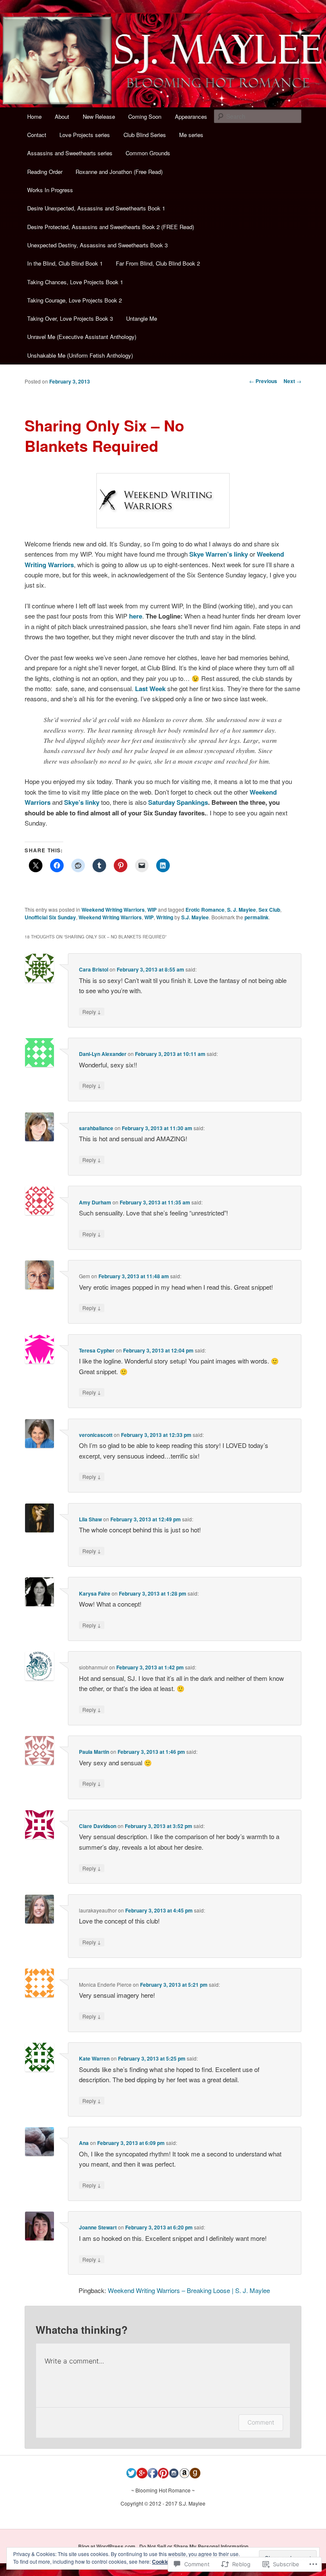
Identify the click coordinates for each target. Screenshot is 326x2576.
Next (292, 381)
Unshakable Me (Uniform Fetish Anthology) (80, 355)
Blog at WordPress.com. (107, 2546)
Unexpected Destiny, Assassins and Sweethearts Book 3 (97, 245)
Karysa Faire (95, 1593)
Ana (84, 2143)
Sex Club (269, 910)
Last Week (150, 689)
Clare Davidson (98, 1826)
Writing (165, 917)
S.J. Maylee (195, 917)
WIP (152, 910)
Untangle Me (142, 318)
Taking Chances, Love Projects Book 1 (75, 282)
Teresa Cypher (97, 1350)
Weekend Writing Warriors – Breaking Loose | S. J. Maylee (189, 2290)
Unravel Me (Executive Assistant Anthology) (82, 337)
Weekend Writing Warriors (113, 910)
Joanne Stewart (98, 2227)
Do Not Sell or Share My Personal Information (194, 2546)
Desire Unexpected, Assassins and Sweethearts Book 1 (96, 208)
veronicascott (96, 1435)
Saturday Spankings (178, 802)
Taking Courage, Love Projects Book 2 (74, 300)
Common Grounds (148, 153)
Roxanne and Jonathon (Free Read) (119, 172)
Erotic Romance (205, 910)
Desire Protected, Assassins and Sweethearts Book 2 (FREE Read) (111, 227)
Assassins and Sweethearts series (70, 153)
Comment (261, 2422)
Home (34, 116)
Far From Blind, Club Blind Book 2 (158, 263)
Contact (37, 135)
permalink (257, 917)
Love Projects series (85, 135)
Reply (92, 1011)
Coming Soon (145, 116)
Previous (263, 381)
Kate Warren (94, 2058)
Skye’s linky (82, 802)
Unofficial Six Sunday (50, 917)
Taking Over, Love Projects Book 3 (70, 318)
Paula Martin (94, 1752)
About (62, 116)
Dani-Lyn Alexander (103, 1054)
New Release (99, 116)
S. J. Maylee (242, 910)
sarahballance (96, 1128)
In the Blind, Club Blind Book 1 (65, 263)
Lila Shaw (90, 1519)
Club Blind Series (145, 135)
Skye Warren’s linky (219, 554)
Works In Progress (50, 190)
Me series (191, 135)
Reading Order (45, 172)
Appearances (191, 116)
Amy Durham (95, 1202)
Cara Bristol (94, 969)
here (136, 616)
